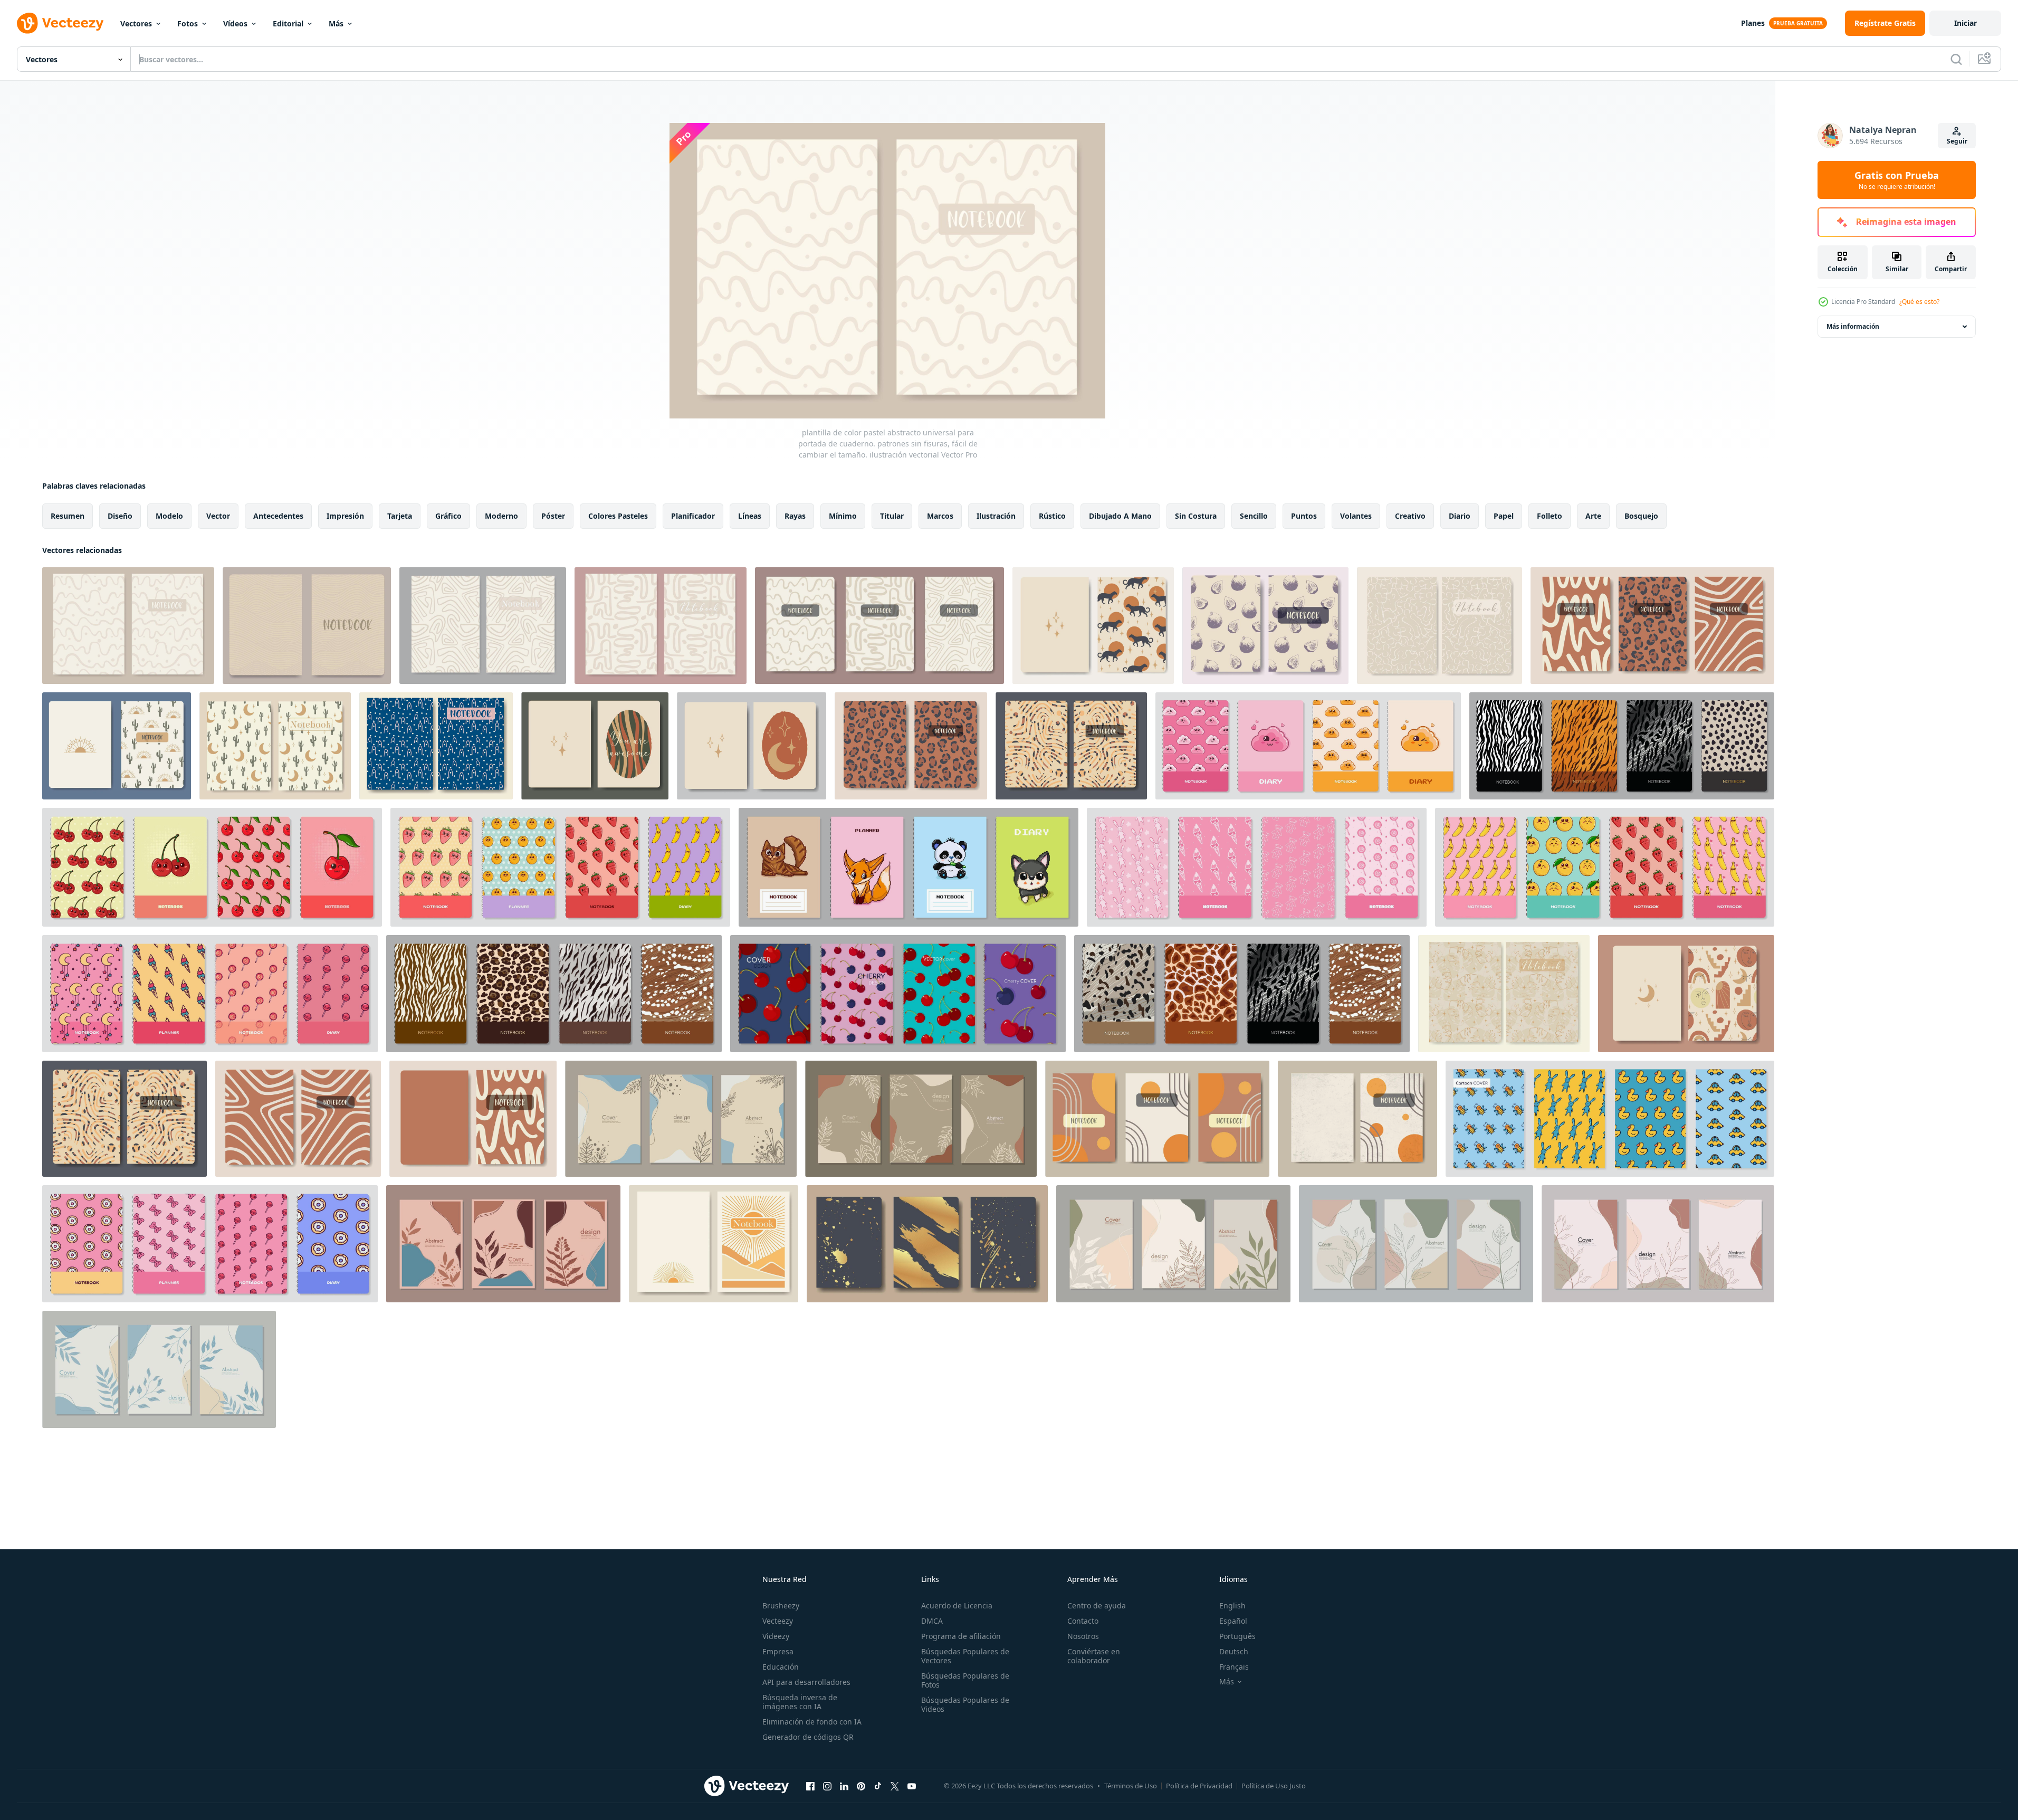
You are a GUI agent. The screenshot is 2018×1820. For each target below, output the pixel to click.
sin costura (1196, 516)
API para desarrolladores (806, 1682)
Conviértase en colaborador (1094, 1656)
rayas (795, 516)
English (1232, 1605)
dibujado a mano (1120, 516)
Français (1234, 1667)
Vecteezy (778, 1621)
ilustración (996, 516)
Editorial (288, 23)
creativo (1410, 516)
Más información (1853, 326)
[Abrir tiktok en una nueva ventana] (878, 1786)
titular (892, 516)
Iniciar (1966, 23)
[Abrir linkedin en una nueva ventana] (844, 1786)
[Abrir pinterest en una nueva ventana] (861, 1786)
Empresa (778, 1651)
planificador (693, 516)
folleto (1550, 516)
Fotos (188, 23)
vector (218, 516)
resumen (68, 516)
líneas (750, 516)
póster (553, 516)
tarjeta (400, 516)
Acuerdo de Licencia (957, 1605)
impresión (345, 516)
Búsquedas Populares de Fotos (965, 1680)
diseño (120, 516)
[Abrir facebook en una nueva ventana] (810, 1786)
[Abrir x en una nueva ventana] (895, 1786)
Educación (781, 1667)
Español (1233, 1621)
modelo (169, 516)
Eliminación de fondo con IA (812, 1722)
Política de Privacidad (1199, 1786)
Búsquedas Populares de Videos (965, 1704)
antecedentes (278, 516)
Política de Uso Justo (1274, 1786)
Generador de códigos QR (808, 1737)
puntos (1304, 516)
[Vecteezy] (60, 23)
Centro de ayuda (1097, 1605)
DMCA (932, 1621)
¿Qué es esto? (1919, 302)
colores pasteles (618, 516)
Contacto (1083, 1621)
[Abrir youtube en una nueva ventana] (912, 1786)
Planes (1753, 23)
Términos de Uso (1131, 1786)
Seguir (1957, 141)
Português (1237, 1636)
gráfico (448, 516)
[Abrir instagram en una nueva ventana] (827, 1786)
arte (1593, 516)
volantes (1356, 516)
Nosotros (1083, 1636)
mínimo (843, 516)
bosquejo (1641, 516)
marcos (940, 516)
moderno (501, 516)
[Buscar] (1956, 59)
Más (336, 23)
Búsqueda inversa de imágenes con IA (800, 1702)
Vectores (136, 23)
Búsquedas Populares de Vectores (965, 1656)
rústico (1052, 516)
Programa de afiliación (961, 1636)
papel (1504, 516)
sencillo (1254, 516)
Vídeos (235, 23)
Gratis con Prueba (1897, 180)
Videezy (776, 1636)
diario (1460, 516)
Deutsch (1234, 1651)
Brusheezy (781, 1605)
